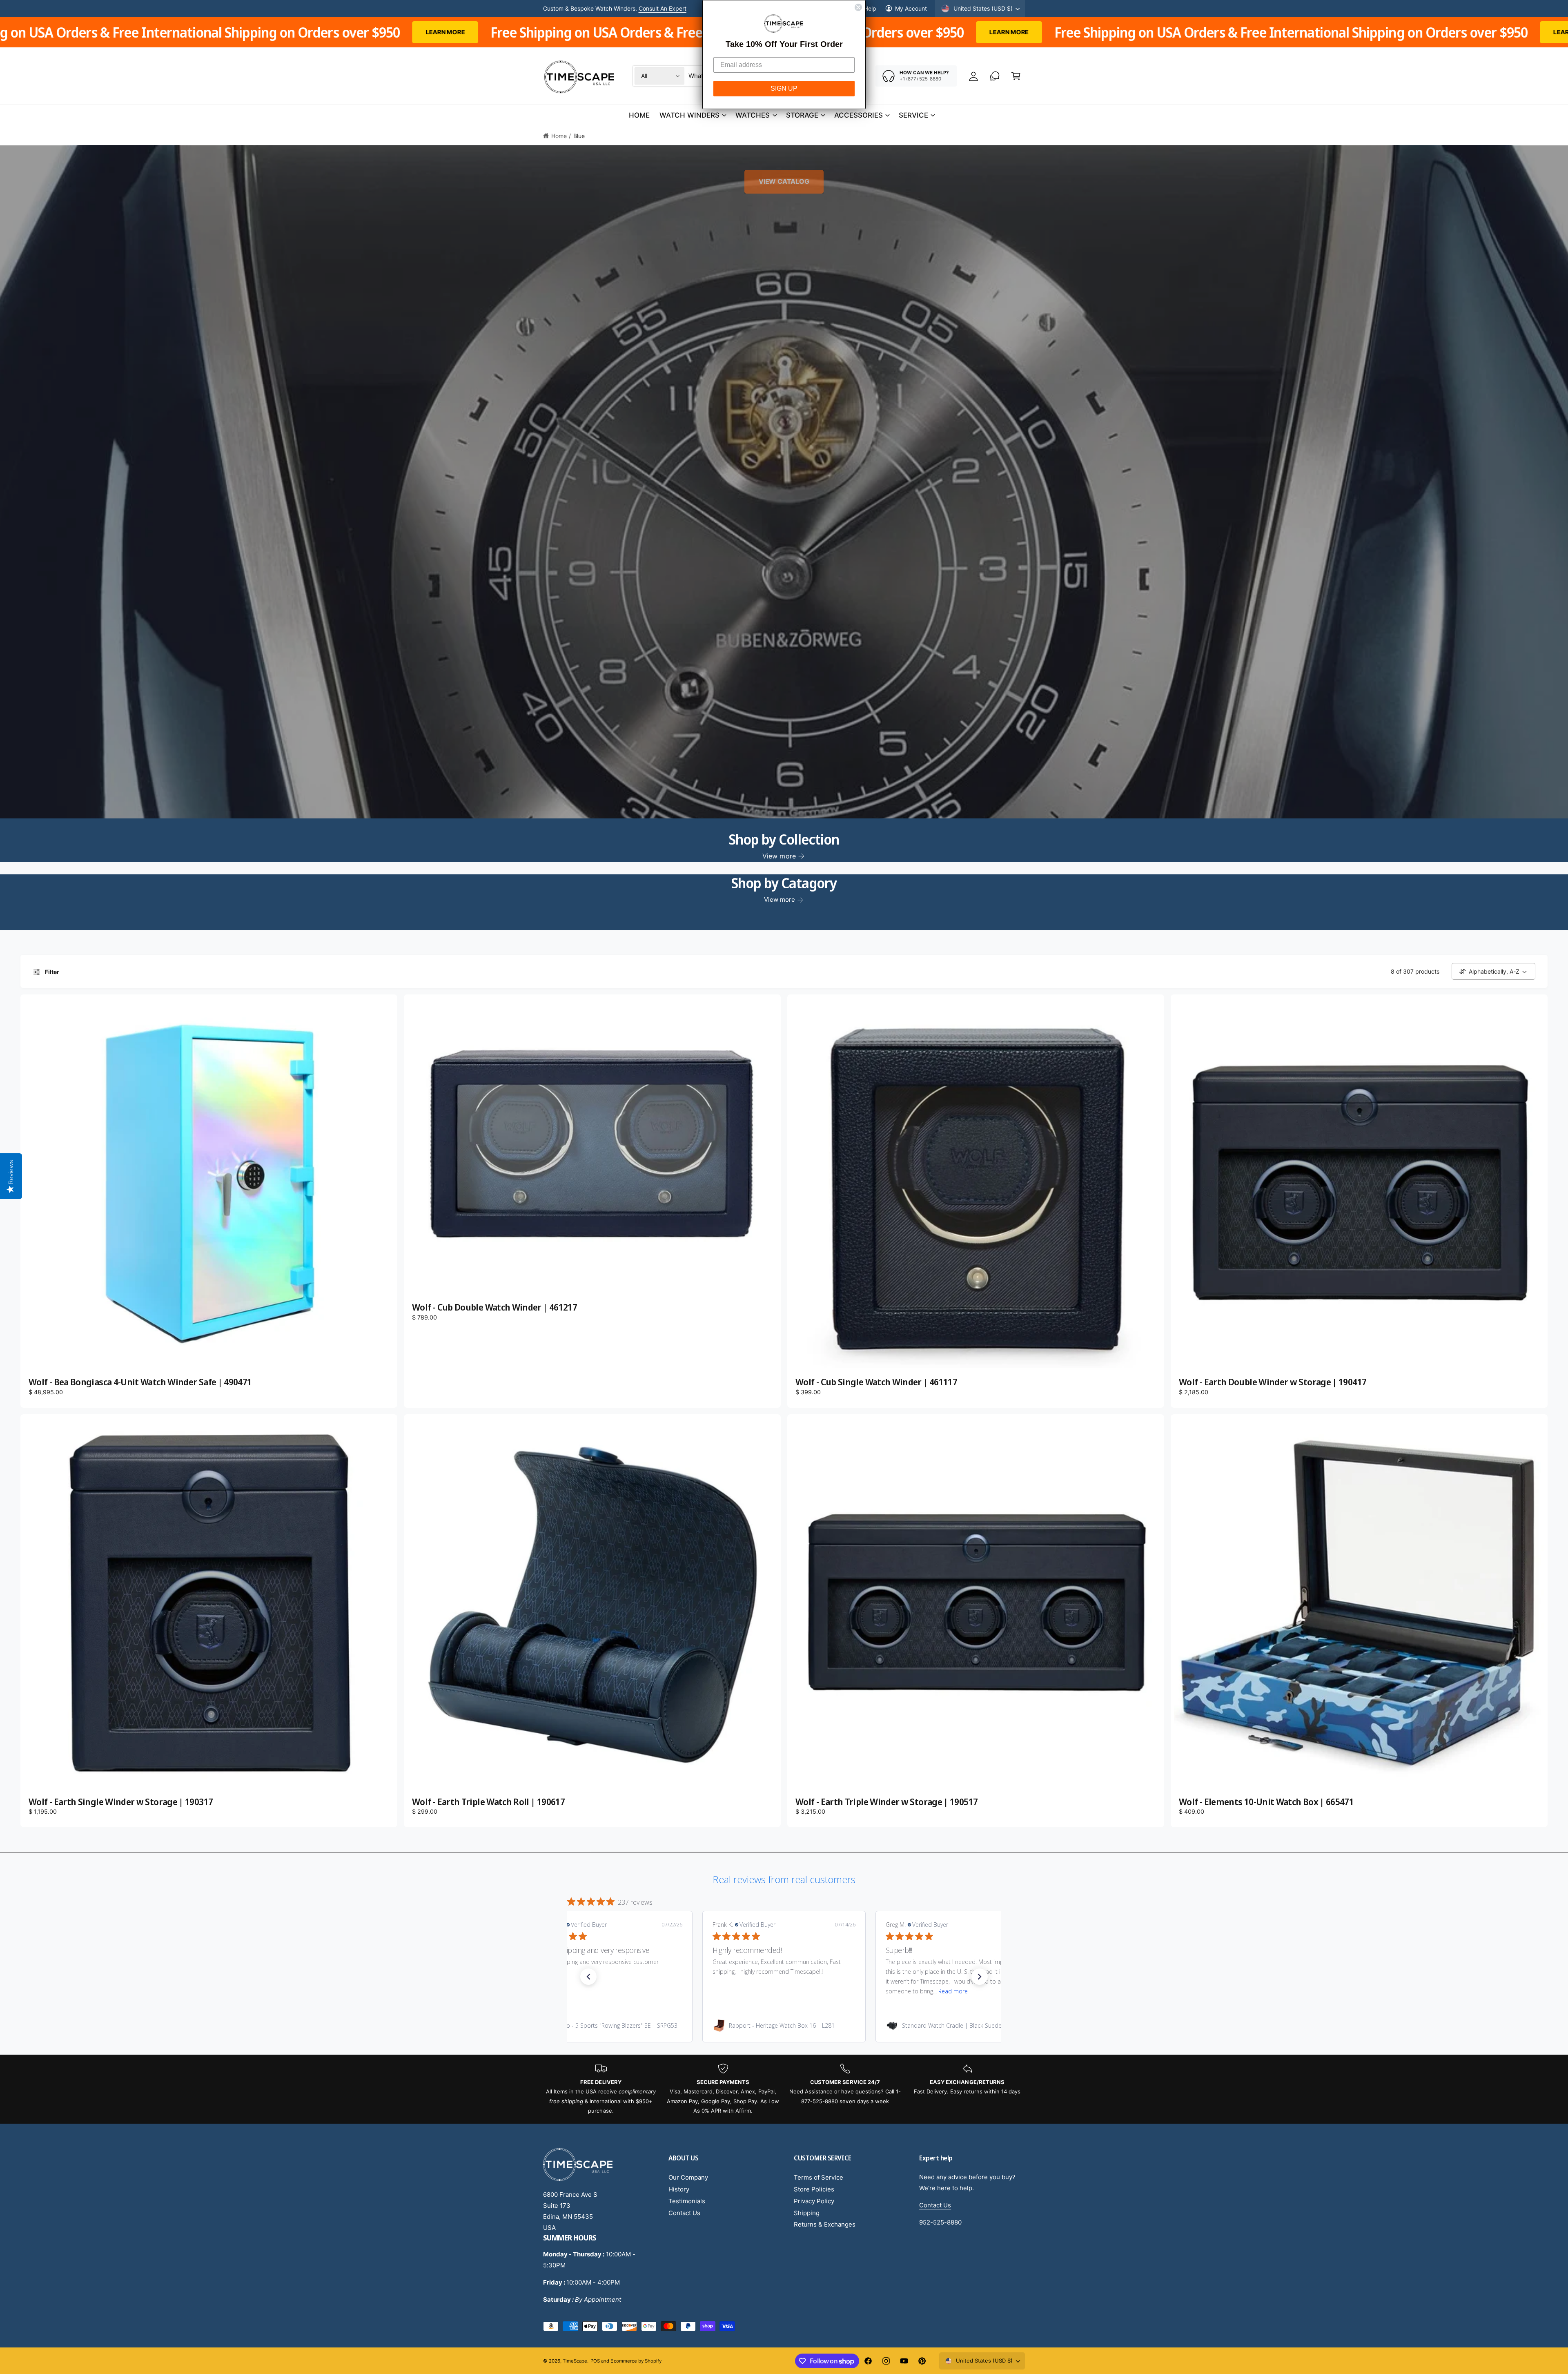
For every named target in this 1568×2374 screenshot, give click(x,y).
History (679, 2189)
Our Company (688, 2177)
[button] (1016, 76)
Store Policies (814, 2189)
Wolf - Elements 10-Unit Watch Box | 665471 (1266, 1802)
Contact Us (684, 2213)
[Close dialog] (858, 7)
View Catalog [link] (784, 181)
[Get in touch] (995, 76)
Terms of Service (819, 2177)
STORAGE (802, 115)
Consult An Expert (663, 8)
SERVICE (913, 115)
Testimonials (687, 2201)
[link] (611, 2026)
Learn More (331, 32)
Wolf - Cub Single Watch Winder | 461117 (876, 1382)
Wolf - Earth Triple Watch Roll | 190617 (488, 1802)
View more (779, 856)
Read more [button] (635, 1991)
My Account (911, 8)
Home (559, 136)
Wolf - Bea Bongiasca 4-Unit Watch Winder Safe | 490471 (140, 1382)
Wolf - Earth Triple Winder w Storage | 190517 (886, 1802)
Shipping (807, 2213)
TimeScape (575, 2361)
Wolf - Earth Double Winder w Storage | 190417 (1273, 1382)
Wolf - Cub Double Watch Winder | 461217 (494, 1307)
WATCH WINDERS (689, 115)
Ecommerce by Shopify (636, 2361)
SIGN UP (784, 88)
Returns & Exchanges (825, 2224)
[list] (784, 2089)
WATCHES (753, 115)
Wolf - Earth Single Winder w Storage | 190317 (121, 1802)
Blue (579, 136)
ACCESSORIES (859, 115)
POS (595, 2361)
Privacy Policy (814, 2201)
